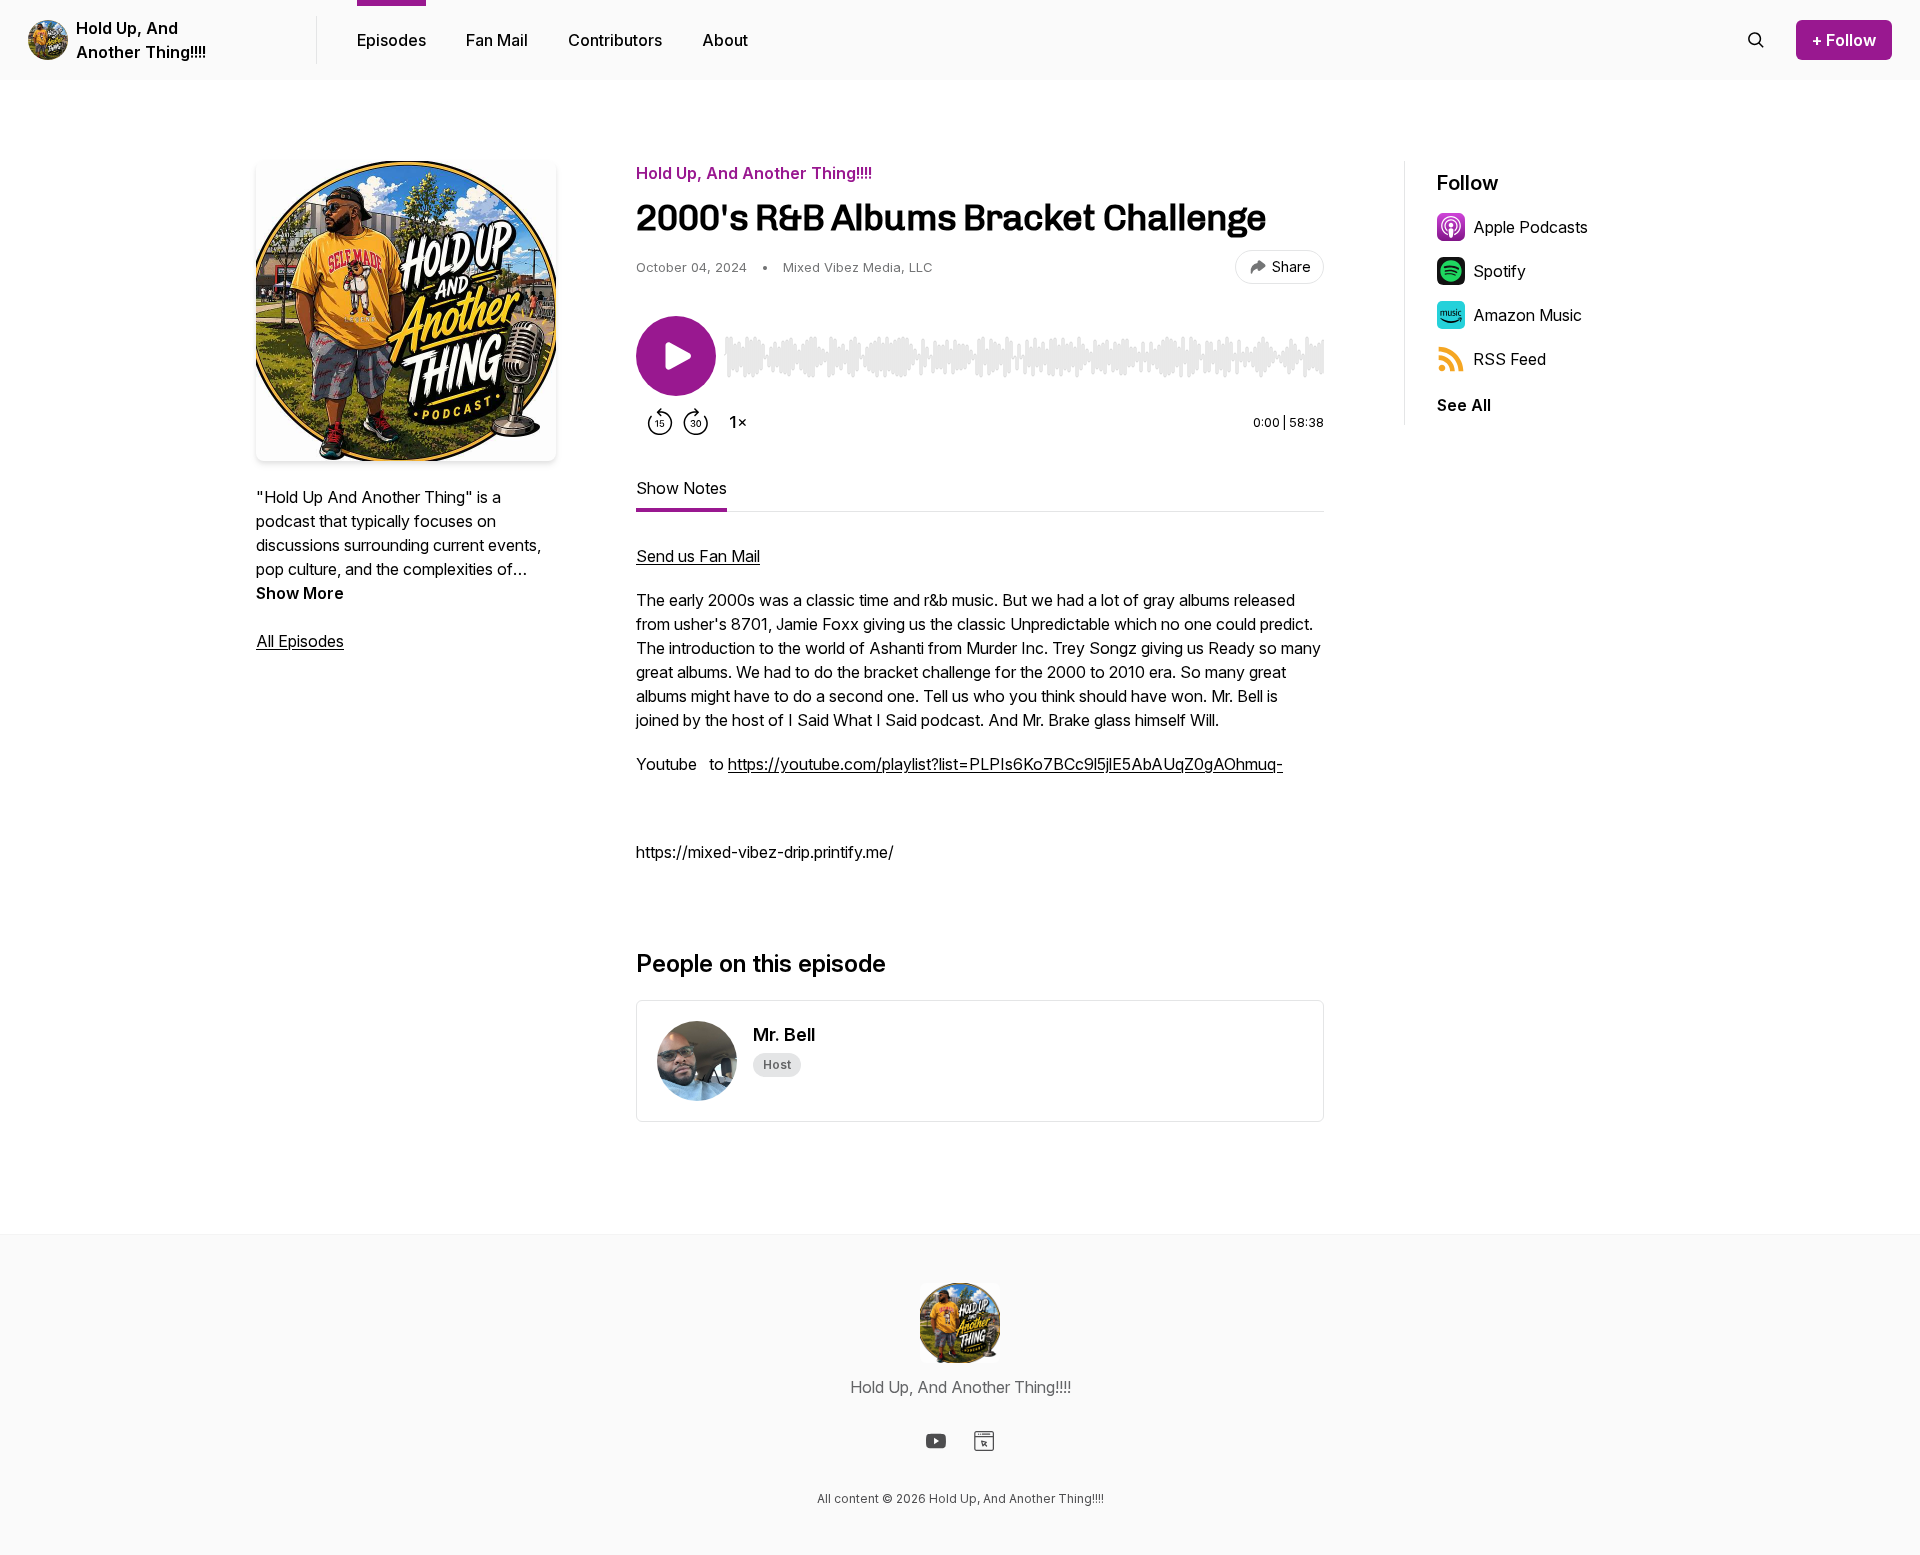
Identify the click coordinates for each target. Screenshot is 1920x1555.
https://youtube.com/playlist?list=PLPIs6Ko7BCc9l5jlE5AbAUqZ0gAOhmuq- (1005, 764)
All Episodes (300, 641)
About (725, 40)
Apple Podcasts (1530, 227)
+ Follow (1844, 40)
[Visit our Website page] (984, 1441)
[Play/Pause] (676, 356)
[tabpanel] (980, 714)
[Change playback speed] (738, 422)
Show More (300, 593)
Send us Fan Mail (698, 556)
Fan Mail (497, 40)
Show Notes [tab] (681, 488)
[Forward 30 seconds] (696, 422)
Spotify (1499, 271)
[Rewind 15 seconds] (660, 422)
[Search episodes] (1756, 40)
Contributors (615, 40)
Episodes (391, 40)
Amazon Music (1527, 315)
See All (1464, 405)
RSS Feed (1509, 359)
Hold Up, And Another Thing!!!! (141, 40)
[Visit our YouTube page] (936, 1441)
